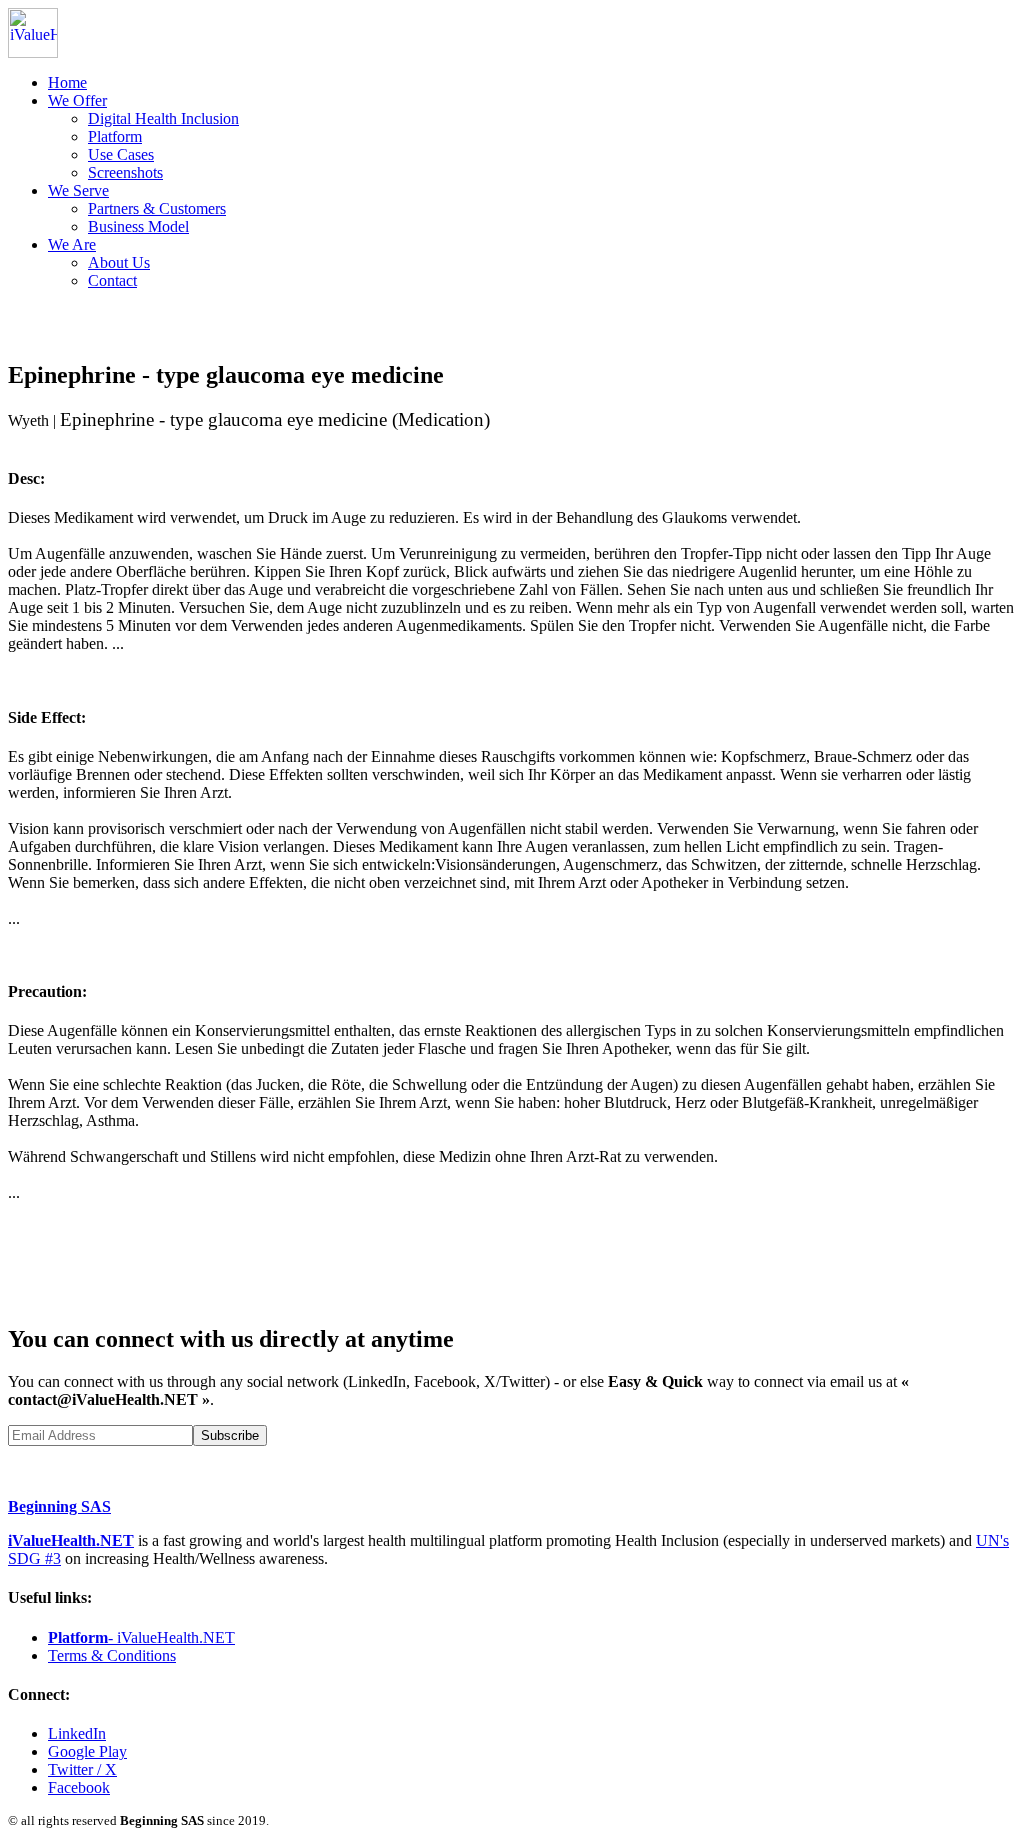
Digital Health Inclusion (163, 118)
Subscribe (230, 1435)
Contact (112, 280)
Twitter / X (82, 1769)
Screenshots (125, 172)
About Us (119, 262)
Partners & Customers (157, 208)
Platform (115, 136)
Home (67, 82)
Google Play (87, 1751)
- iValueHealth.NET (141, 1637)
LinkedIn (77, 1733)
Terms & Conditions (112, 1655)
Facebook (79, 1787)
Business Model (138, 226)
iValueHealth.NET (71, 1540)
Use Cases (121, 154)
